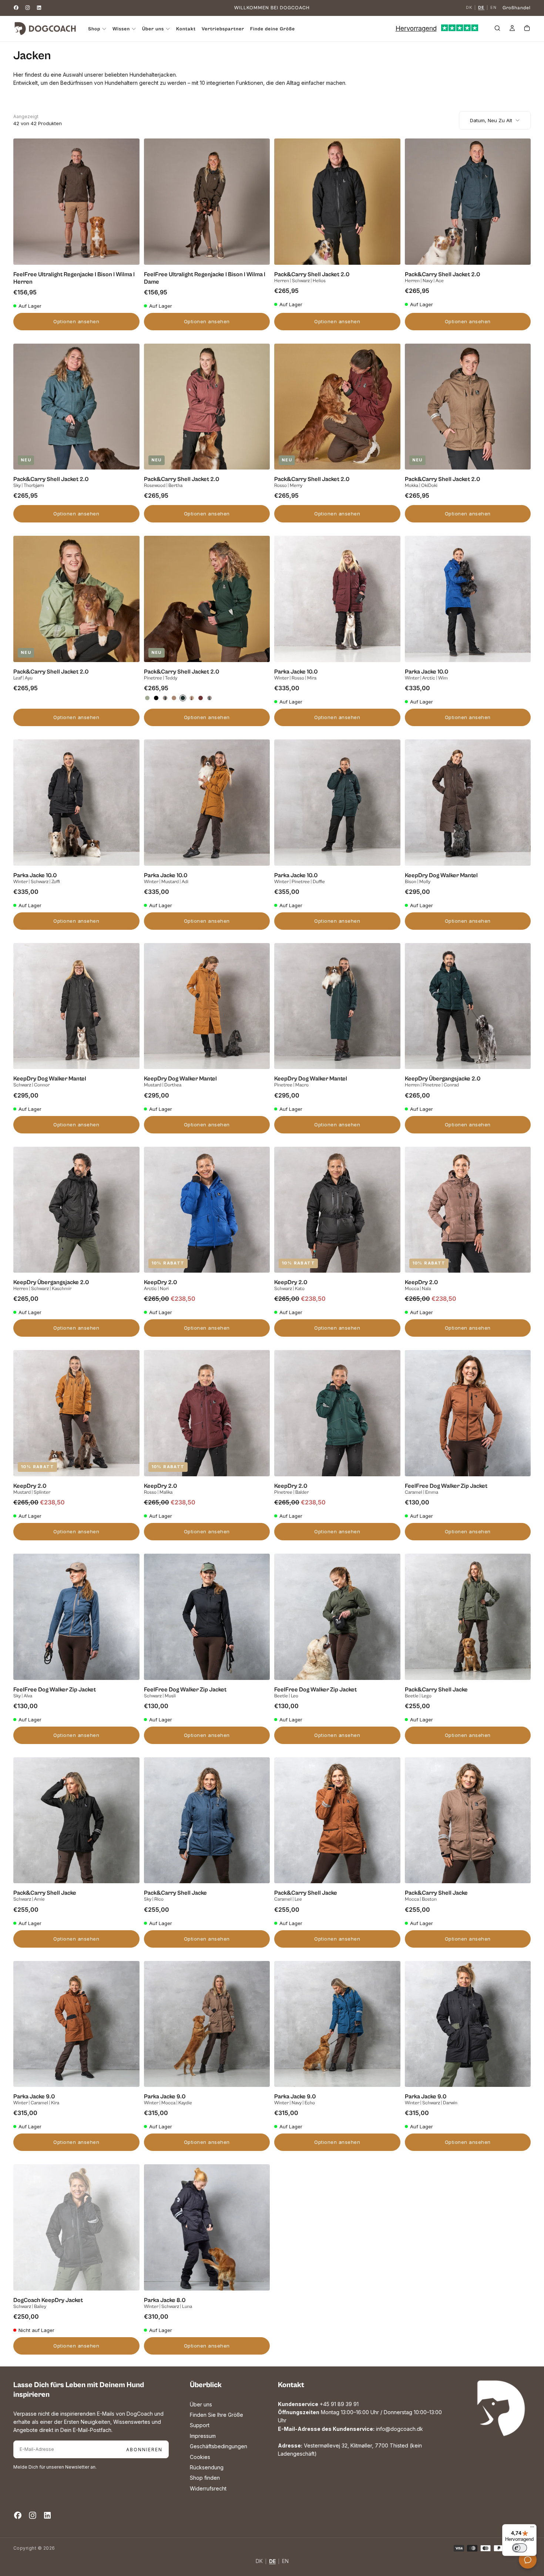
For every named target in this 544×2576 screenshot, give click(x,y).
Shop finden (205, 2478)
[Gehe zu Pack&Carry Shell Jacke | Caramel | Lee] (337, 1820)
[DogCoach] (501, 2408)
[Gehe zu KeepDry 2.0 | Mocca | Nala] (468, 1210)
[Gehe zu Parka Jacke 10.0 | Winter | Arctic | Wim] (468, 599)
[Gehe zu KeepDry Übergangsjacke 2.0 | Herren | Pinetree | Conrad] (468, 1006)
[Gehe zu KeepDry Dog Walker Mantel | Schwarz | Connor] (76, 1006)
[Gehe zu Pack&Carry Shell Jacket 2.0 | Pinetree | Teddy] (207, 599)
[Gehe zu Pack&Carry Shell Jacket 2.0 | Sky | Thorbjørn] (76, 407)
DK (469, 8)
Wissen (121, 29)
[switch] (520, 2548)
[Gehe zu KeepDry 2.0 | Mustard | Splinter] (76, 1413)
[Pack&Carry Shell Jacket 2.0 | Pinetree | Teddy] (183, 698)
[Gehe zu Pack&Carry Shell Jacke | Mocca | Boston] (468, 1820)
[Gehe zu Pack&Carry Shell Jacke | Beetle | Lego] (468, 1617)
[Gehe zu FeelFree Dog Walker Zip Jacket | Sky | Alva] (76, 1617)
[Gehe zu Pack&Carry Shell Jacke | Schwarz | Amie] (76, 1820)
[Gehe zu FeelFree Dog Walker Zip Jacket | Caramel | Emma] (468, 1413)
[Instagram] (28, 8)
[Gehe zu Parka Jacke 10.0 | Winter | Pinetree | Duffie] (337, 803)
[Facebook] (16, 8)
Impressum (203, 2436)
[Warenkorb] (527, 29)
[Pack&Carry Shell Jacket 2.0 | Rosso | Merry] (201, 698)
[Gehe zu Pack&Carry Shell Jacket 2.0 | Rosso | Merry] (337, 407)
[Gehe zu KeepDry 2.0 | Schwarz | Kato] (337, 1210)
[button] (497, 29)
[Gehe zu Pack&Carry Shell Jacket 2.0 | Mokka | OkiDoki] (468, 407)
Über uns (201, 2404)
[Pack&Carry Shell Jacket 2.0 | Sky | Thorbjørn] (209, 698)
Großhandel (517, 8)
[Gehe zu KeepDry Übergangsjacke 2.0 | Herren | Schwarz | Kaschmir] (76, 1210)
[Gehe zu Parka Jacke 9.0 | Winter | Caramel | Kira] (76, 2024)
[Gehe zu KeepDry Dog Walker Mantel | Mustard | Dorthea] (207, 1006)
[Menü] (532, 2529)
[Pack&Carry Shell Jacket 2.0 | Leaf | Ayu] (147, 698)
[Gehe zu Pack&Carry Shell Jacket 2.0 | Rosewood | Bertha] (207, 407)
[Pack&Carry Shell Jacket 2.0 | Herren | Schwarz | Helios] (156, 698)
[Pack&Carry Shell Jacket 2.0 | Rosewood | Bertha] (192, 698)
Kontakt (186, 29)
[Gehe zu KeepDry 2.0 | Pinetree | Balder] (337, 1413)
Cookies (200, 2457)
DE (481, 8)
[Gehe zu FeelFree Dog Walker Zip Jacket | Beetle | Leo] (337, 1617)
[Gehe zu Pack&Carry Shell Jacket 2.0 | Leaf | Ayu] (76, 599)
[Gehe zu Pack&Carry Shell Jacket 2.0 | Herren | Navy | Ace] (468, 202)
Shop (94, 29)
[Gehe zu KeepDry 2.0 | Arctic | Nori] (207, 1210)
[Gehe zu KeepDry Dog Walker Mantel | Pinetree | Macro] (337, 1006)
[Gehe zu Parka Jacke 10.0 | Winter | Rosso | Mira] (337, 599)
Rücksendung (207, 2467)
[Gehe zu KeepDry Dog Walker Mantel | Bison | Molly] (468, 803)
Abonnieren (144, 2450)
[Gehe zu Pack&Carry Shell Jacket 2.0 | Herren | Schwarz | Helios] (337, 202)
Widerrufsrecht (208, 2488)
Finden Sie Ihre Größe (216, 2415)
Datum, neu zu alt (491, 120)
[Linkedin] (39, 8)
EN (493, 8)
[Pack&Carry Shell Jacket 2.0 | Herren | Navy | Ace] (165, 698)
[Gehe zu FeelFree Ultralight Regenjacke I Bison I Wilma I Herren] (76, 202)
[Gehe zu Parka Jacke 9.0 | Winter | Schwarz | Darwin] (468, 2024)
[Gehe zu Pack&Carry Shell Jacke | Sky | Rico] (207, 1820)
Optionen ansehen (76, 321)
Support (200, 2425)
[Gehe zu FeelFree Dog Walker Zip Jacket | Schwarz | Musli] (207, 1617)
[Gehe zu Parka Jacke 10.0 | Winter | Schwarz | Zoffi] (76, 803)
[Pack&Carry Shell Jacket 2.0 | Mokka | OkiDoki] (174, 698)
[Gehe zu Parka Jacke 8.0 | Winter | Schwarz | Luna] (207, 2227)
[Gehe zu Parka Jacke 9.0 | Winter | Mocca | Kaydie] (207, 2024)
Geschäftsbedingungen (219, 2446)
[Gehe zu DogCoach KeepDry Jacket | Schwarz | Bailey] (76, 2227)
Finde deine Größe (273, 29)
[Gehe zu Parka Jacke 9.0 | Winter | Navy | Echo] (337, 2024)
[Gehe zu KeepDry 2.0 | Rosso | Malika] (207, 1413)
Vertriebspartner (223, 29)
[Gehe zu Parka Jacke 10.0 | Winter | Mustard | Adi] (207, 803)
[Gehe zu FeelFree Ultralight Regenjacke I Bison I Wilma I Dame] (207, 202)
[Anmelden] (512, 29)
